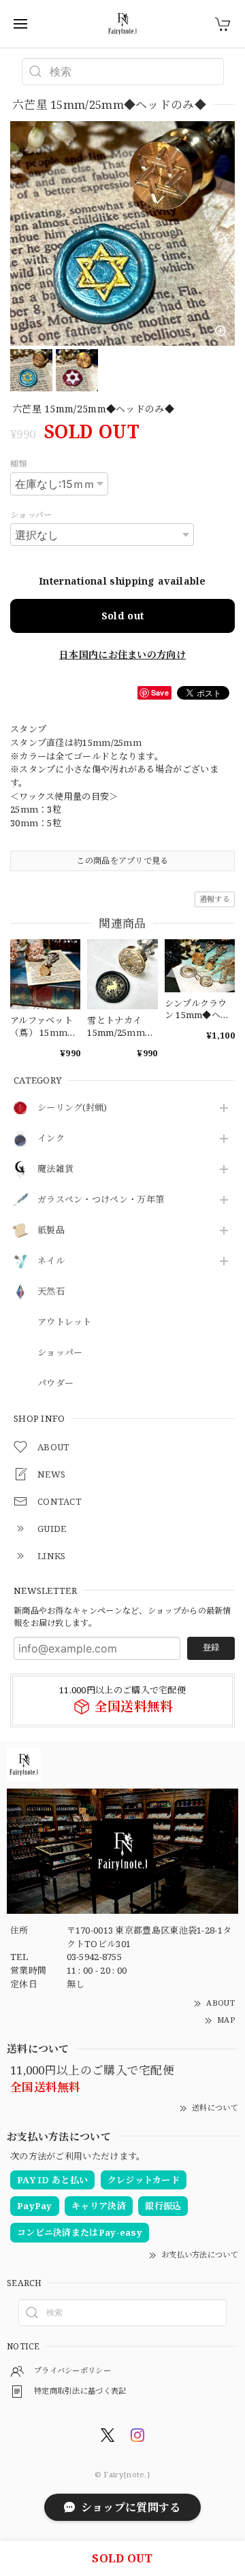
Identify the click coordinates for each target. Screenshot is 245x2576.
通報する (215, 899)
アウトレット (65, 1322)
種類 (19, 464)
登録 (211, 1647)
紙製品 (51, 1230)
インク (51, 1139)
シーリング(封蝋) (72, 1108)
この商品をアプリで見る (122, 861)
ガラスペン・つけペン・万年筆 (101, 1200)
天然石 (51, 1292)
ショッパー (60, 1353)
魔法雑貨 (55, 1169)
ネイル (51, 1261)
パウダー (55, 1384)
